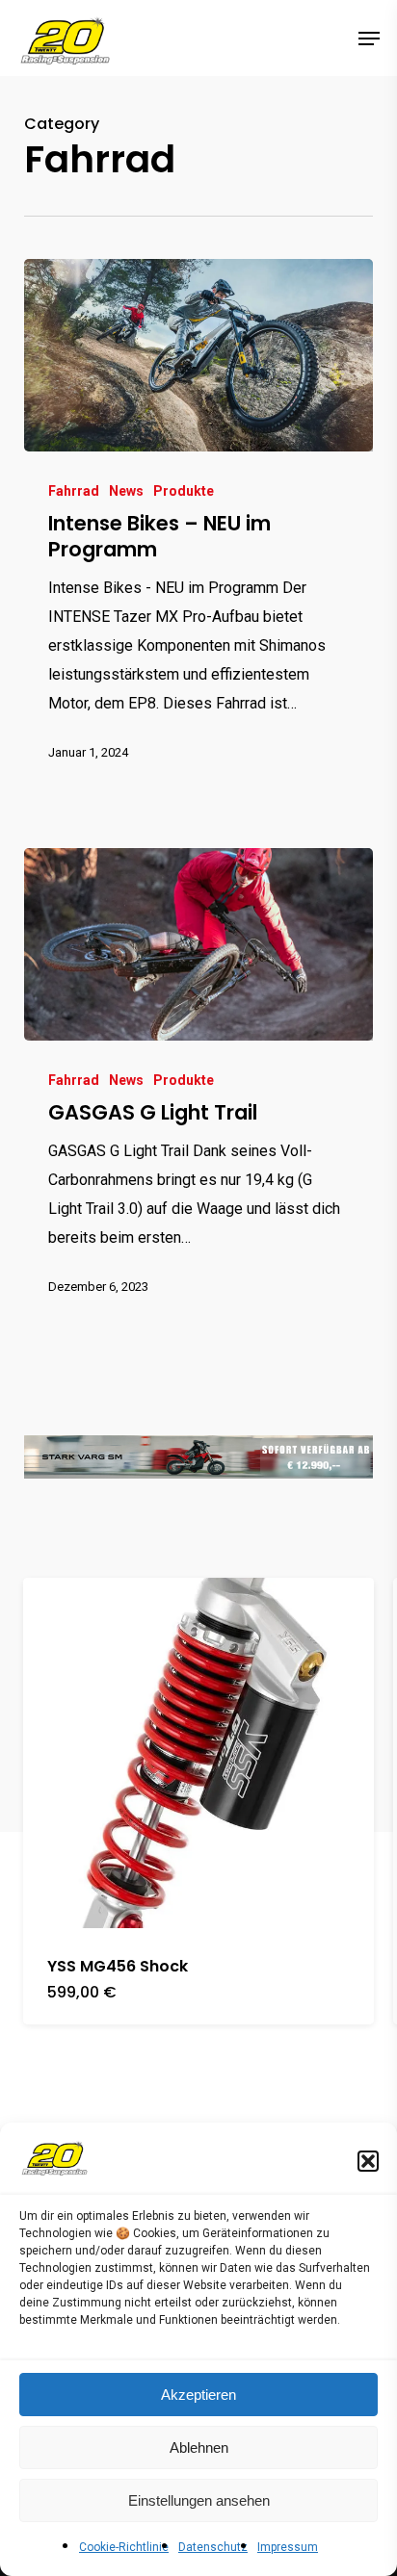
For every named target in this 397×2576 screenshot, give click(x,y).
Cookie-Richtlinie (124, 2547)
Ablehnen (199, 2447)
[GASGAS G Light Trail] (199, 944)
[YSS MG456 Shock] (198, 1753)
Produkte (184, 491)
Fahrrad (74, 491)
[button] (368, 2161)
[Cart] (330, 38)
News (126, 491)
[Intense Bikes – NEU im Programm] (199, 355)
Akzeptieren (198, 2395)
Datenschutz (213, 2547)
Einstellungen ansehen (199, 2500)
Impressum (288, 2547)
